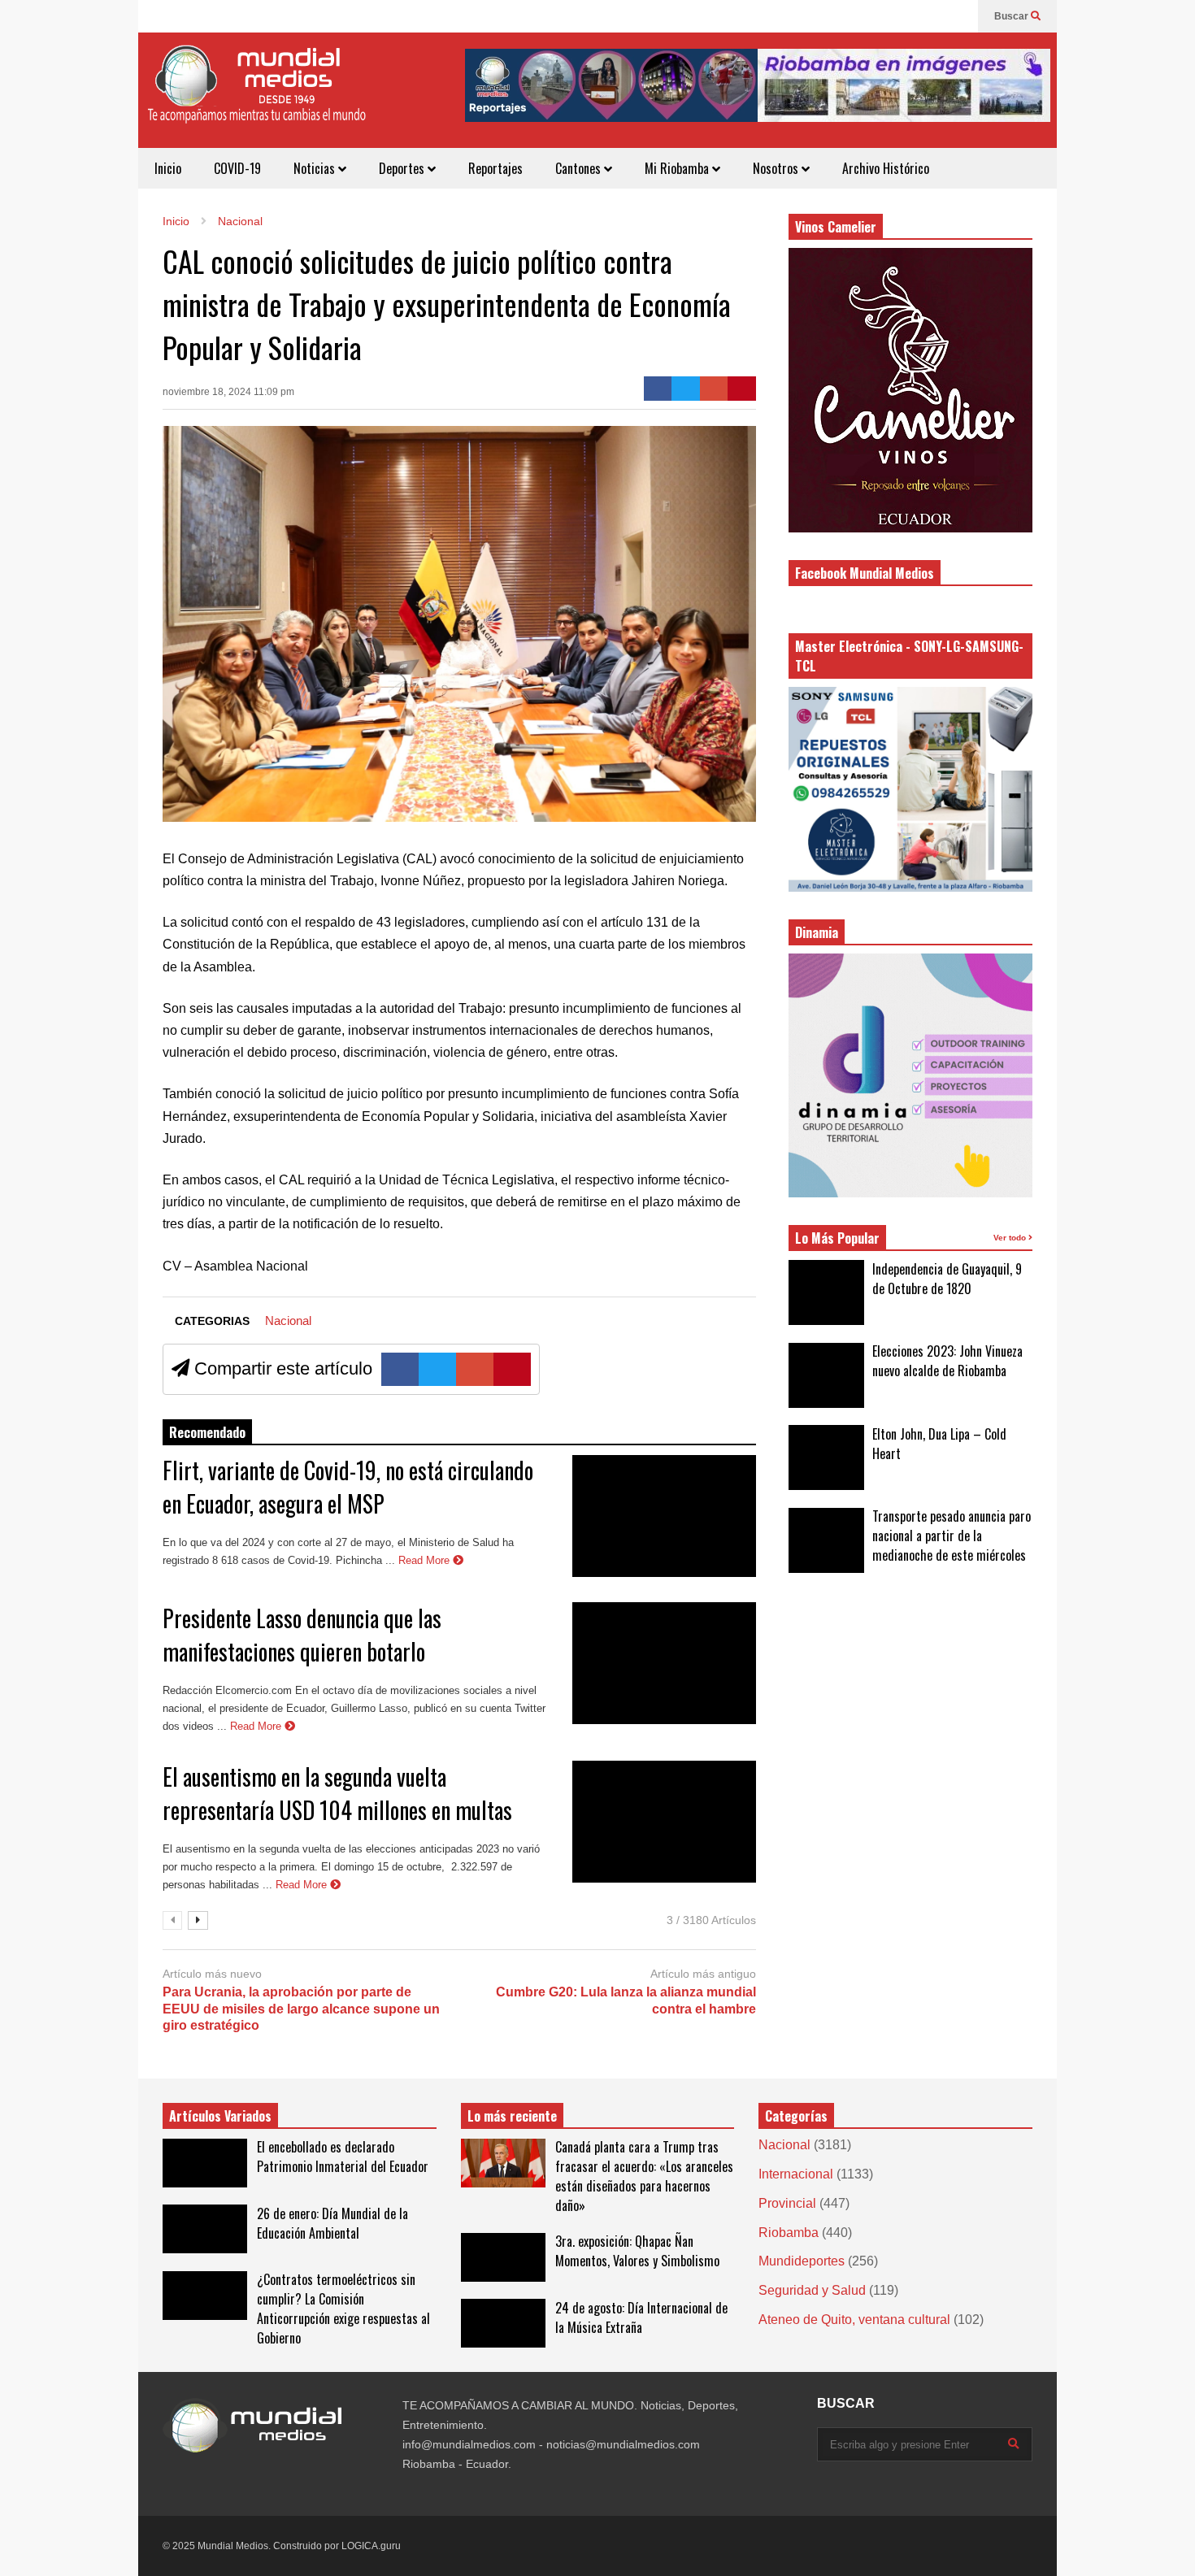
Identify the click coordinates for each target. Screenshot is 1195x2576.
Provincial (787, 2203)
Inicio (168, 168)
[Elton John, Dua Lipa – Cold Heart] (826, 1457)
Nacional (288, 1321)
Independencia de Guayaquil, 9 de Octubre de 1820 (947, 1279)
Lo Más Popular (837, 1238)
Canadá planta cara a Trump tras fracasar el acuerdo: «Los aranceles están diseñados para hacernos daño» (644, 2176)
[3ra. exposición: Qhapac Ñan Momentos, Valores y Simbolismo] (503, 2257)
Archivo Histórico (886, 168)
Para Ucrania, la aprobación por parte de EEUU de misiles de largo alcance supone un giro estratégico (301, 2009)
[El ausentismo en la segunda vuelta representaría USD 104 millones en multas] (664, 1822)
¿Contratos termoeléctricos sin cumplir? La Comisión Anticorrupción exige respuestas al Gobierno (343, 2309)
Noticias (316, 168)
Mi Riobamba (678, 168)
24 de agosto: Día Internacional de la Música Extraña (641, 2318)
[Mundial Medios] (256, 96)
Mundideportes (802, 2261)
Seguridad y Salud (812, 2290)
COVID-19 (237, 168)
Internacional (796, 2174)
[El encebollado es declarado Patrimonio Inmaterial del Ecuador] (205, 2163)
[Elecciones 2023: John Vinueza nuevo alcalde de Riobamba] (826, 1375)
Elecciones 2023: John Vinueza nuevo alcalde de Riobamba (947, 1361)
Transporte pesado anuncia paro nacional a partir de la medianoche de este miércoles (952, 1536)
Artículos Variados (220, 2116)
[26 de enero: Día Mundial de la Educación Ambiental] (205, 2229)
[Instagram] (932, 16)
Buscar (1012, 16)
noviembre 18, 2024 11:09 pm (228, 392)
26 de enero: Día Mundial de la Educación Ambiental (332, 2223)
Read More (426, 1560)
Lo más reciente (512, 2116)
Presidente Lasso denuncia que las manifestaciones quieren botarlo (302, 1635)
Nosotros (777, 168)
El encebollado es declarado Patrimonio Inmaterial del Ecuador (343, 2157)
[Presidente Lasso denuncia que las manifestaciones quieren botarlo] (664, 1663)
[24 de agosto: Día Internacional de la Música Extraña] (503, 2323)
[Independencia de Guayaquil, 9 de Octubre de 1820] (826, 1292)
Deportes (403, 168)
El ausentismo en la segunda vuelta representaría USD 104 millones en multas (337, 1793)
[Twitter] (686, 389)
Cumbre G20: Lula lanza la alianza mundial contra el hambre (626, 2000)
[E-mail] (714, 389)
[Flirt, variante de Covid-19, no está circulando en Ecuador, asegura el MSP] (664, 1516)
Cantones (580, 168)
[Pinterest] (742, 389)
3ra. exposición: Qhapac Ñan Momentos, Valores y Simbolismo (637, 2251)
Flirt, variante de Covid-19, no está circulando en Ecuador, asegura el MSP (348, 1487)
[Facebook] (958, 16)
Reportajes (495, 168)
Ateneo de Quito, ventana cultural (854, 2320)
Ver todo (1011, 1238)
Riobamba (789, 2233)
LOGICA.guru (371, 2546)
